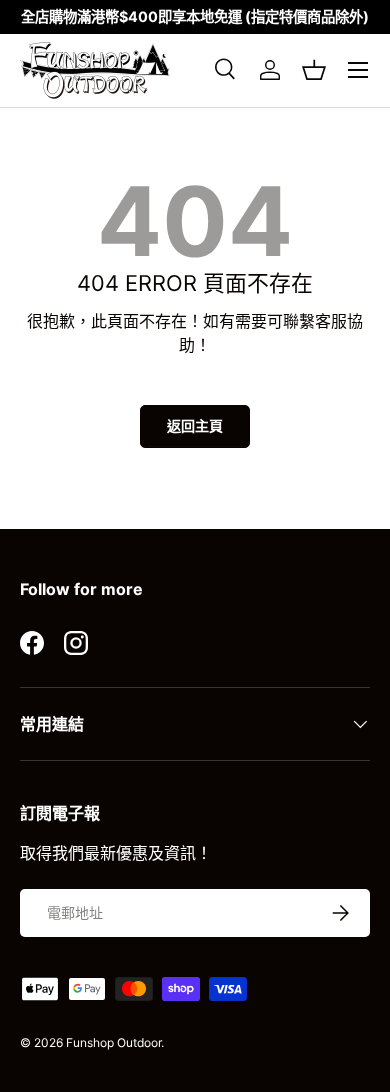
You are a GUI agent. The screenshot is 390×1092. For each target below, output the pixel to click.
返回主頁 (195, 425)
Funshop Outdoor (113, 1042)
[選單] (358, 70)
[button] (314, 70)
